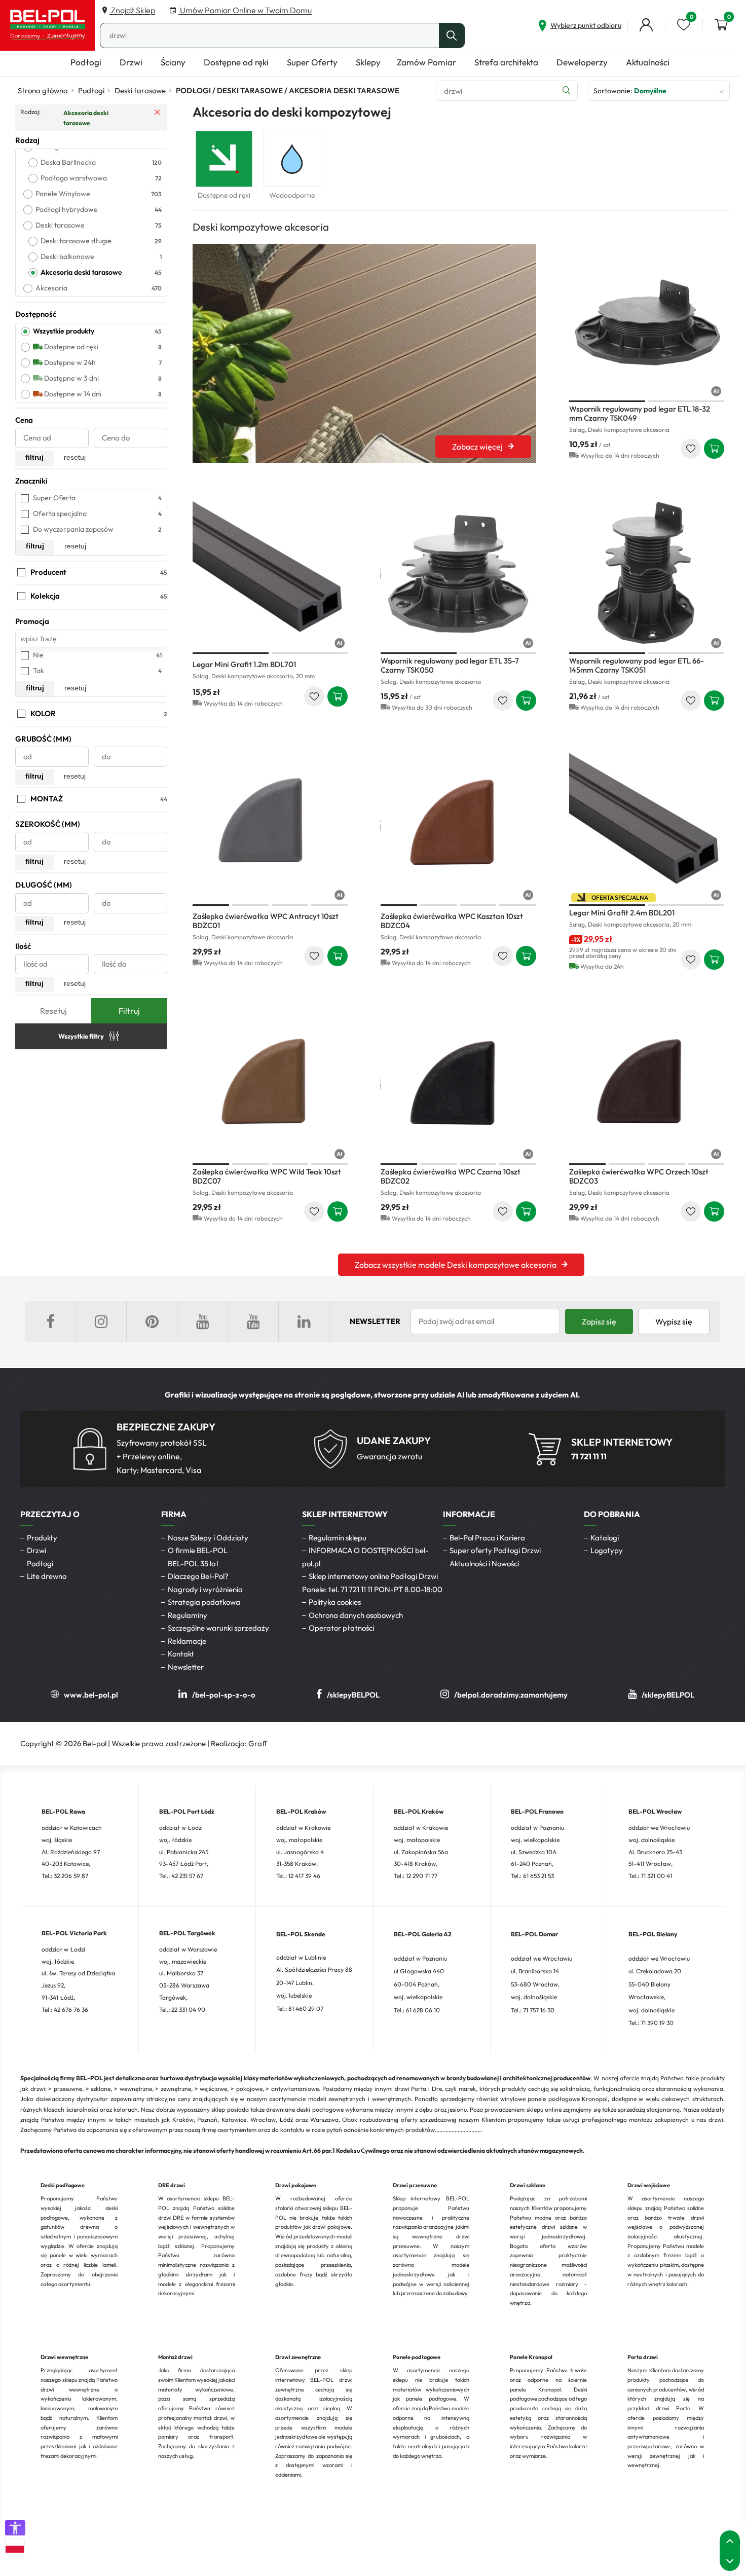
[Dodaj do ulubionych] (691, 449)
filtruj (34, 457)
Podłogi (91, 90)
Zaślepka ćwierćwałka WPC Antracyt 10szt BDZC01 (266, 921)
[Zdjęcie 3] (290, 905)
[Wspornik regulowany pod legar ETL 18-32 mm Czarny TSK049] (647, 321)
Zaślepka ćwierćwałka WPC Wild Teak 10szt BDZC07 (267, 1176)
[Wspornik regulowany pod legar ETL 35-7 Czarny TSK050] (459, 573)
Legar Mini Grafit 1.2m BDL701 (244, 664)
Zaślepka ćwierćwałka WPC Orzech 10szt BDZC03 (639, 1176)
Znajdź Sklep (132, 10)
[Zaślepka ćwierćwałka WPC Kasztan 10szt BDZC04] (459, 825)
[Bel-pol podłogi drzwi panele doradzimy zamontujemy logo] (48, 25)
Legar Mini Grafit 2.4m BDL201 (622, 913)
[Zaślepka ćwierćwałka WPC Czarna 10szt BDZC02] (459, 1084)
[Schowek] (684, 25)
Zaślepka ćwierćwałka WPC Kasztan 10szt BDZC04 (452, 921)
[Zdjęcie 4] (329, 905)
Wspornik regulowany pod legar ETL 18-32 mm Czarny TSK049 (640, 413)
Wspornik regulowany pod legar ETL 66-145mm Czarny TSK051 (637, 665)
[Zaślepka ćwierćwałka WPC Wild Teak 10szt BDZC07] (270, 1084)
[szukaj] (452, 35)
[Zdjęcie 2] (686, 401)
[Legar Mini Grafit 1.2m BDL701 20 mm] (270, 573)
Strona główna (43, 90)
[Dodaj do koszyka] (714, 449)
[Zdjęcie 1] (607, 401)
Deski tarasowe (140, 90)
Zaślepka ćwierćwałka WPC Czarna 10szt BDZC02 (451, 1176)
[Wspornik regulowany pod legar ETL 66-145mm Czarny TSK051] (647, 573)
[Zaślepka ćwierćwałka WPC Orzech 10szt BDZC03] (647, 1084)
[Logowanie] (646, 25)
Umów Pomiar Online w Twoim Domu (245, 10)
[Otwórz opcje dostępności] (15, 2528)
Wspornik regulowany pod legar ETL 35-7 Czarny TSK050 (450, 665)
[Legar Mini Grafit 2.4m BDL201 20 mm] (647, 825)
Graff (258, 1743)
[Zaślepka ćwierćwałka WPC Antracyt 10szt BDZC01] (270, 825)
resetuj (75, 457)
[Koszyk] (721, 25)
